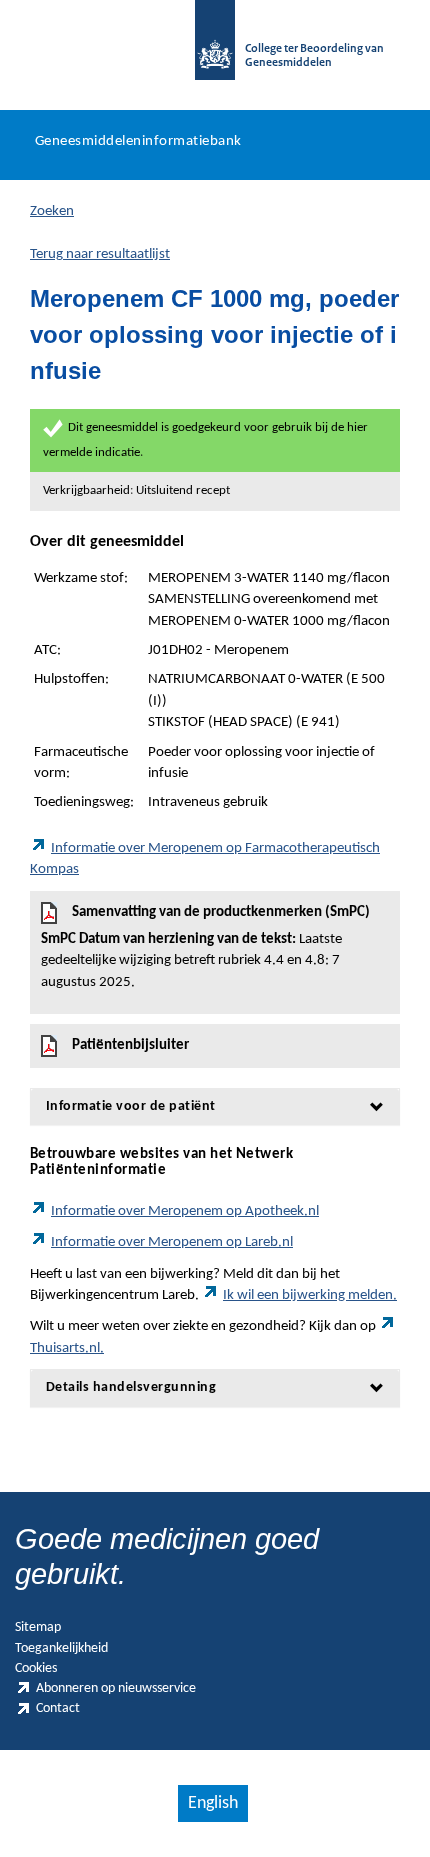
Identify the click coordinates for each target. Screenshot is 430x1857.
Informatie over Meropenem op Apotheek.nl (185, 1211)
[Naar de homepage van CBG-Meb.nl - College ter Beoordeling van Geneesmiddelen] (215, 50)
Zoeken (52, 211)
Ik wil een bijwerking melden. (310, 1295)
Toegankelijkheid (61, 1648)
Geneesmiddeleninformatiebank (138, 141)
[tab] (215, 1106)
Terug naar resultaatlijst (100, 254)
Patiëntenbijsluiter (130, 1045)
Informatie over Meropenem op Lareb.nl (172, 1242)
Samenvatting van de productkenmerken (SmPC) (205, 947)
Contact (58, 1708)
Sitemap (38, 1627)
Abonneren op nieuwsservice (116, 1688)
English (213, 1803)
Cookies (36, 1668)
